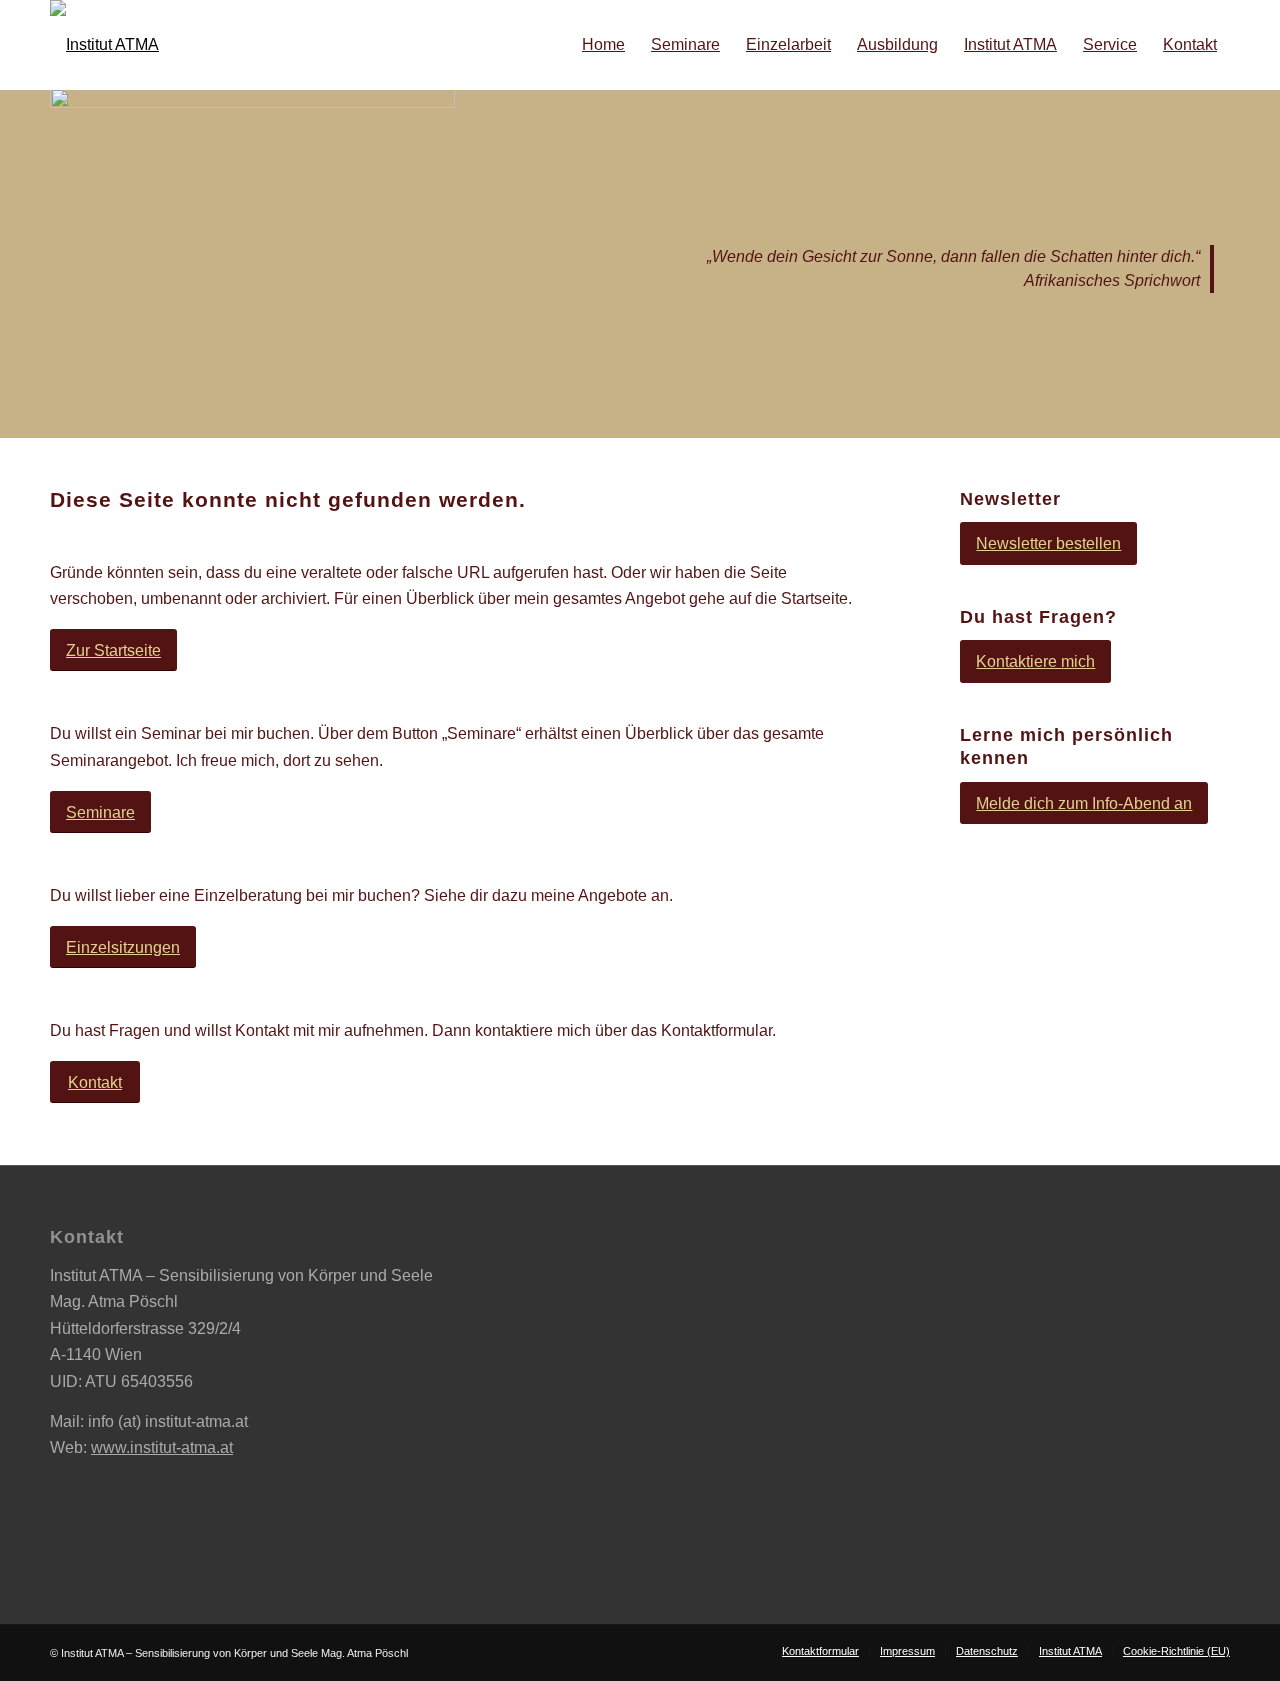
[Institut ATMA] (104, 45)
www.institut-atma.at (162, 1447)
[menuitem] (603, 45)
